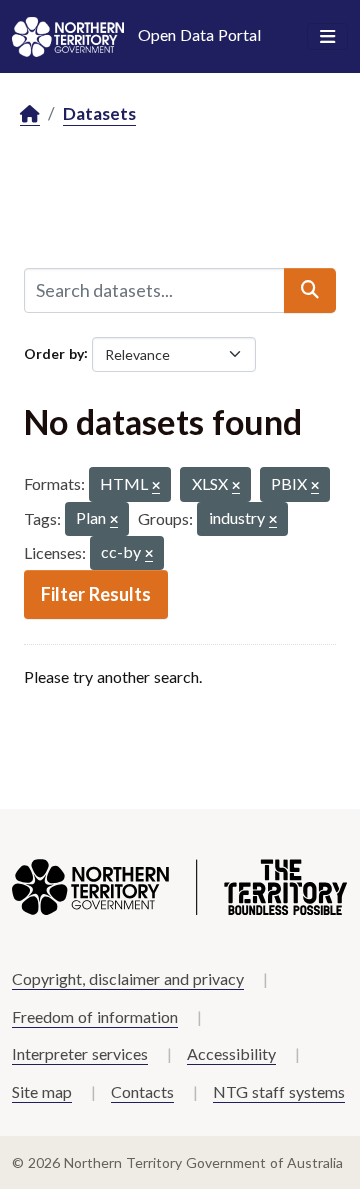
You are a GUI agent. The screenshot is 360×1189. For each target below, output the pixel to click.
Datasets (99, 113)
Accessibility (231, 1053)
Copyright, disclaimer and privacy (128, 978)
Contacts (142, 1091)
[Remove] (156, 486)
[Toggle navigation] (327, 37)
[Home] (30, 114)
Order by (54, 352)
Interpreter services (80, 1053)
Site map (42, 1091)
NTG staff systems (279, 1091)
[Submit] (310, 290)
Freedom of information (95, 1016)
